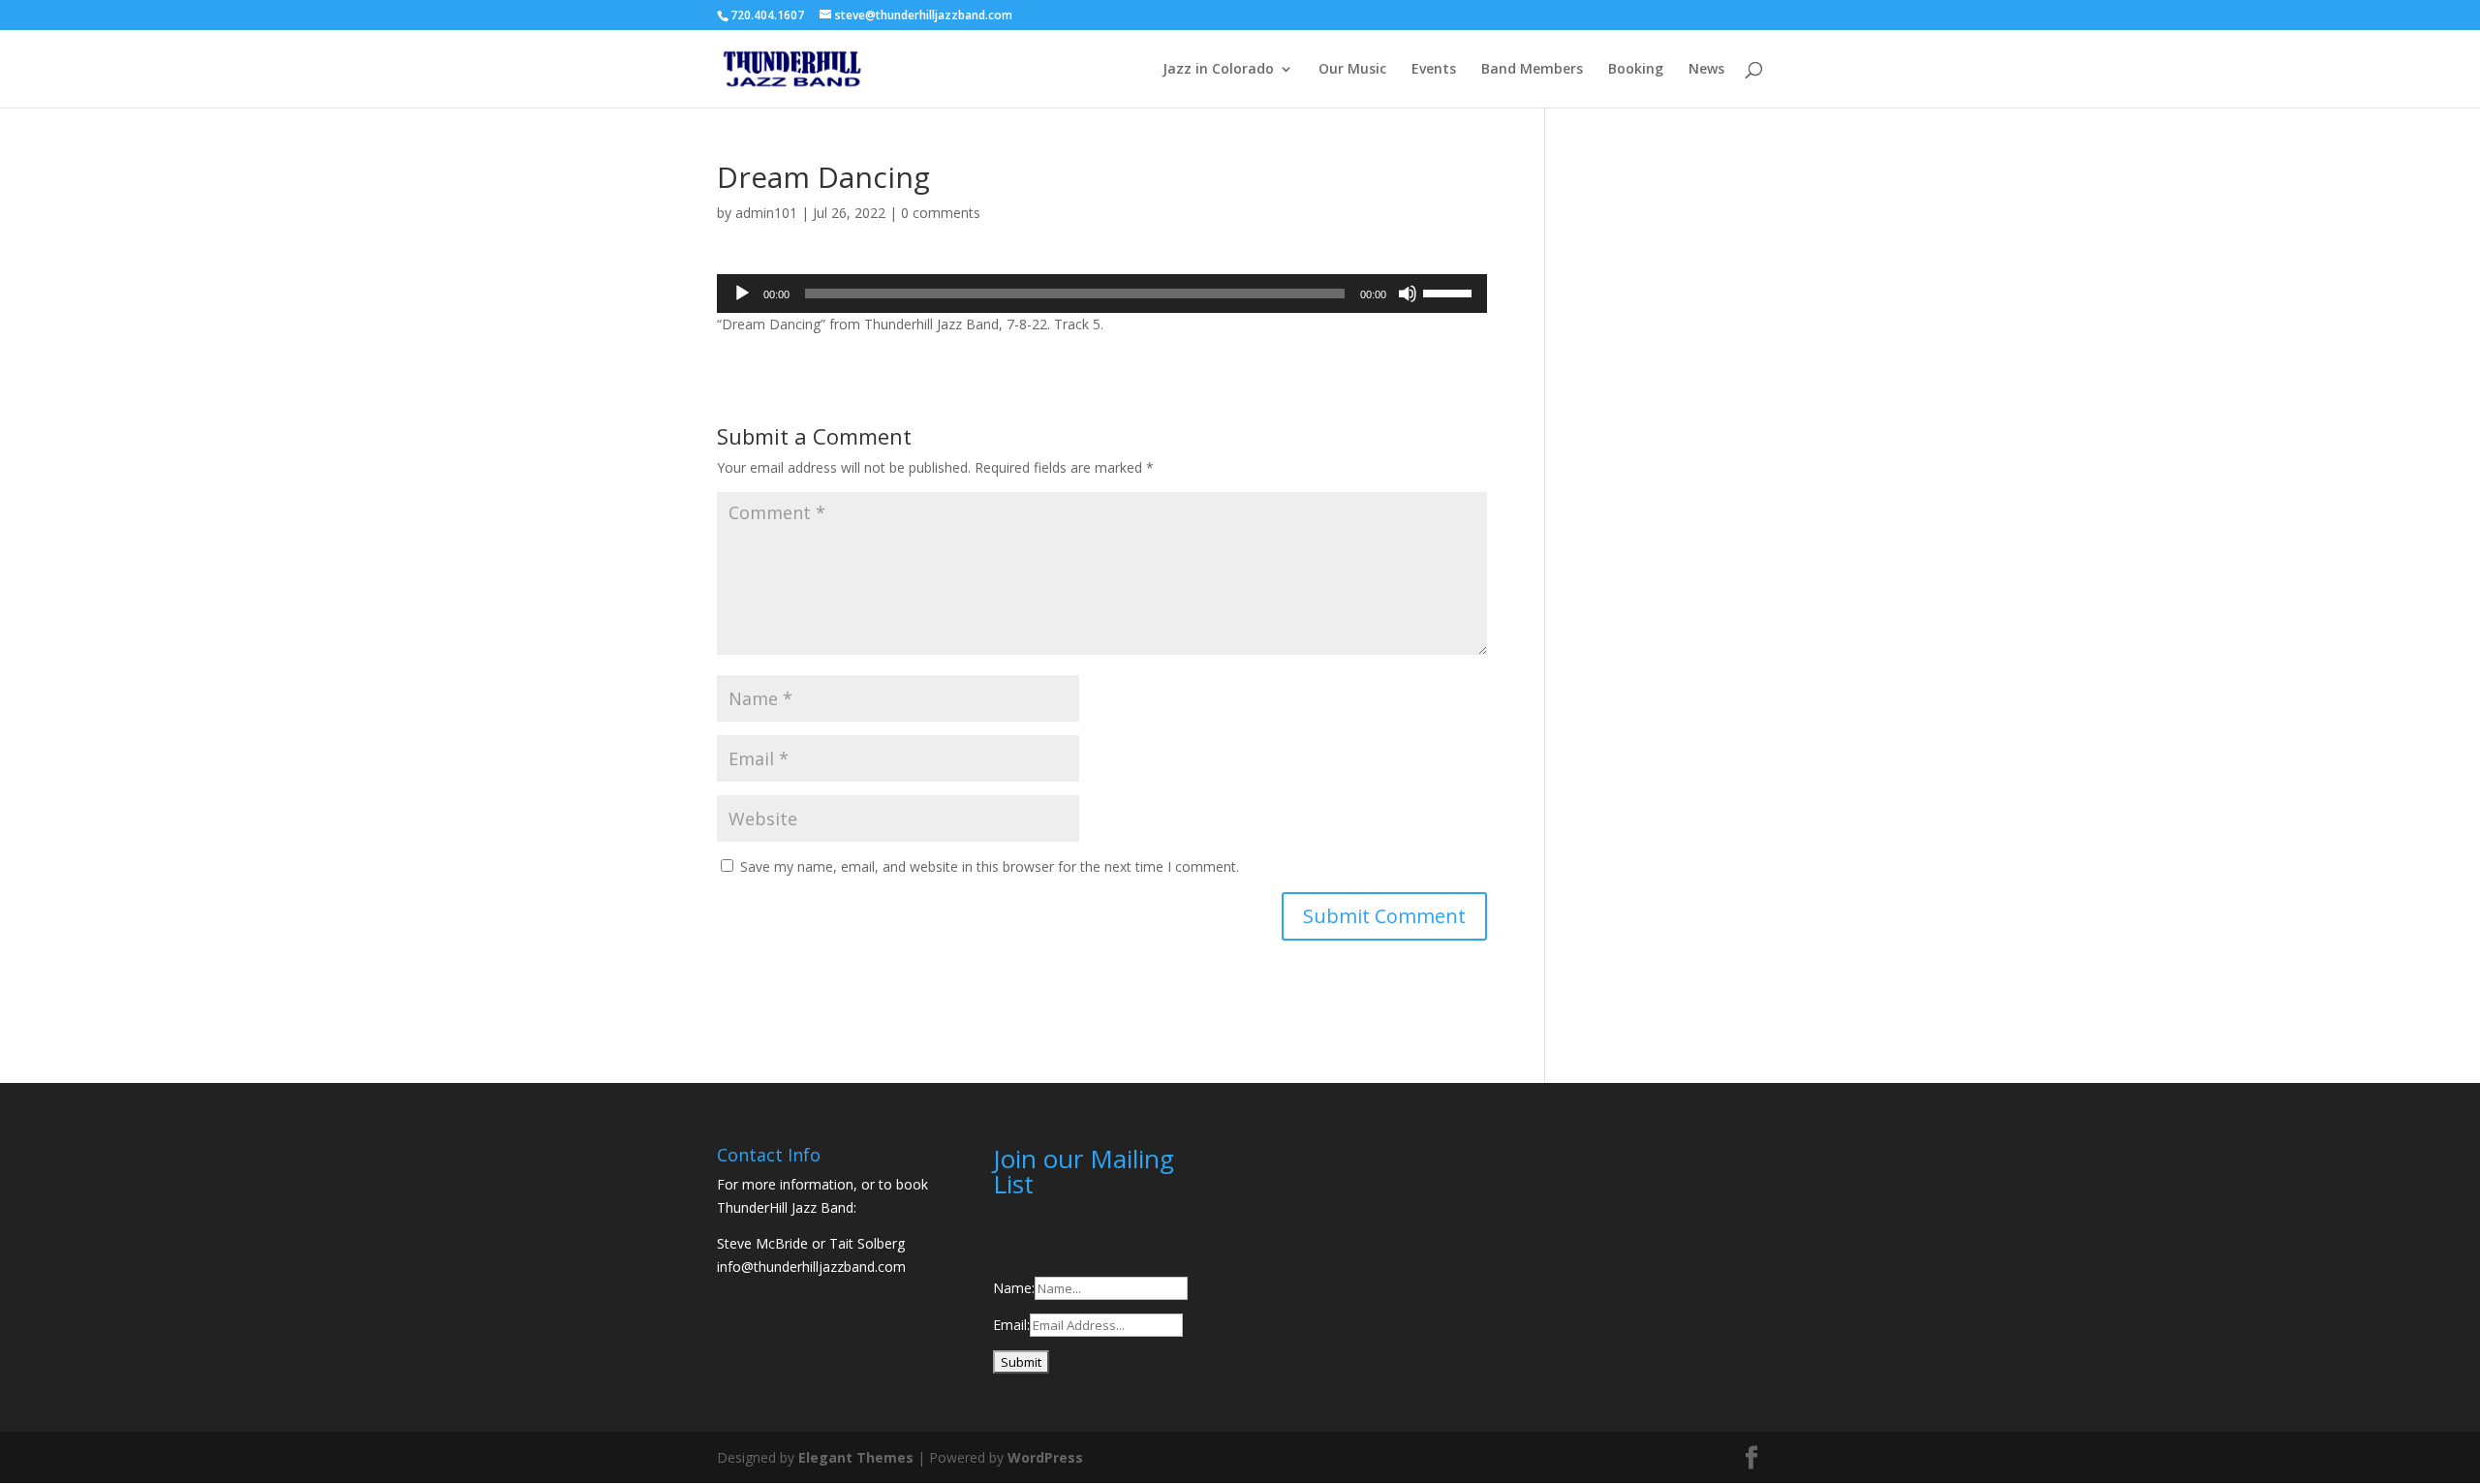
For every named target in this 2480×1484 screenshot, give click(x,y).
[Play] (742, 294)
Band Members (1532, 70)
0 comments (941, 213)
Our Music (1352, 70)
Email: (1011, 1325)
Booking (1636, 70)
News (1706, 70)
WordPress (1045, 1457)
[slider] (1450, 292)
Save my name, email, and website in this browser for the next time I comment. (990, 866)
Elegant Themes (856, 1457)
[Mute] (1408, 294)
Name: (1014, 1288)
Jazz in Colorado (1218, 70)
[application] (1102, 294)
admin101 (766, 213)
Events (1434, 70)
